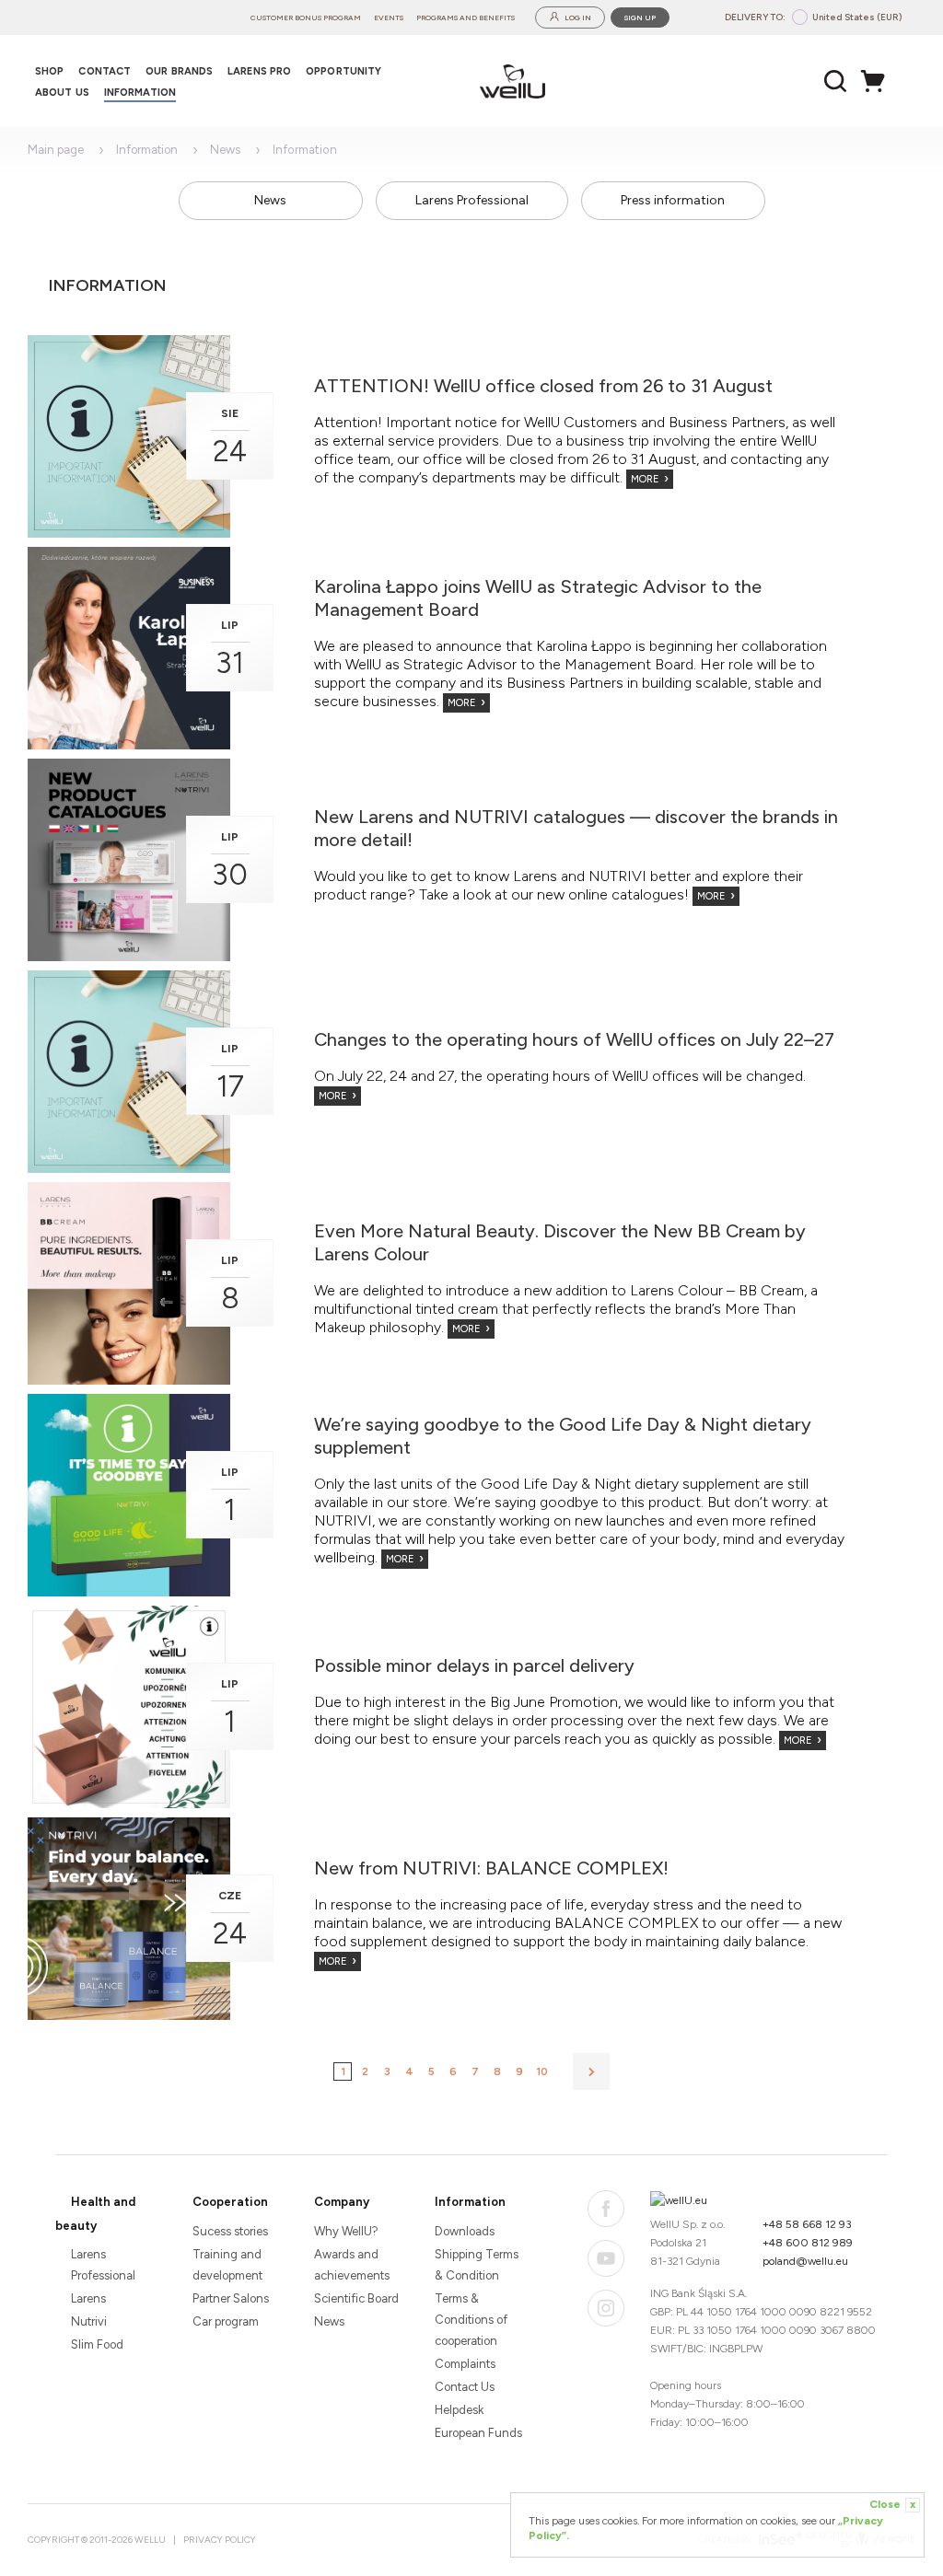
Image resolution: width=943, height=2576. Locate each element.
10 (542, 2071)
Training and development (227, 2265)
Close (892, 2504)
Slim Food (97, 2344)
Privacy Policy (220, 2540)
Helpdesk (459, 2410)
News (225, 150)
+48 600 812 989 (808, 2243)
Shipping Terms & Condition (477, 2265)
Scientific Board (356, 2298)
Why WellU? (346, 2231)
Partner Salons (231, 2298)
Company (342, 2202)
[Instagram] (606, 2308)
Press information (673, 200)
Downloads (465, 2231)
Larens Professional (472, 200)
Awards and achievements (352, 2265)
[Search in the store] (836, 81)
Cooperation (230, 2202)
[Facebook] (606, 2209)
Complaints (465, 2364)
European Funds (478, 2433)
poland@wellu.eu (805, 2261)
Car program (226, 2321)
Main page (56, 150)
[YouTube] (606, 2258)
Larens (88, 2298)
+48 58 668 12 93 (807, 2224)
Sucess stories (230, 2231)
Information (147, 150)
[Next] (591, 2071)
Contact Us (465, 2387)
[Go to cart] (878, 81)
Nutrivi (89, 2321)
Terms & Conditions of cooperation (471, 2320)
